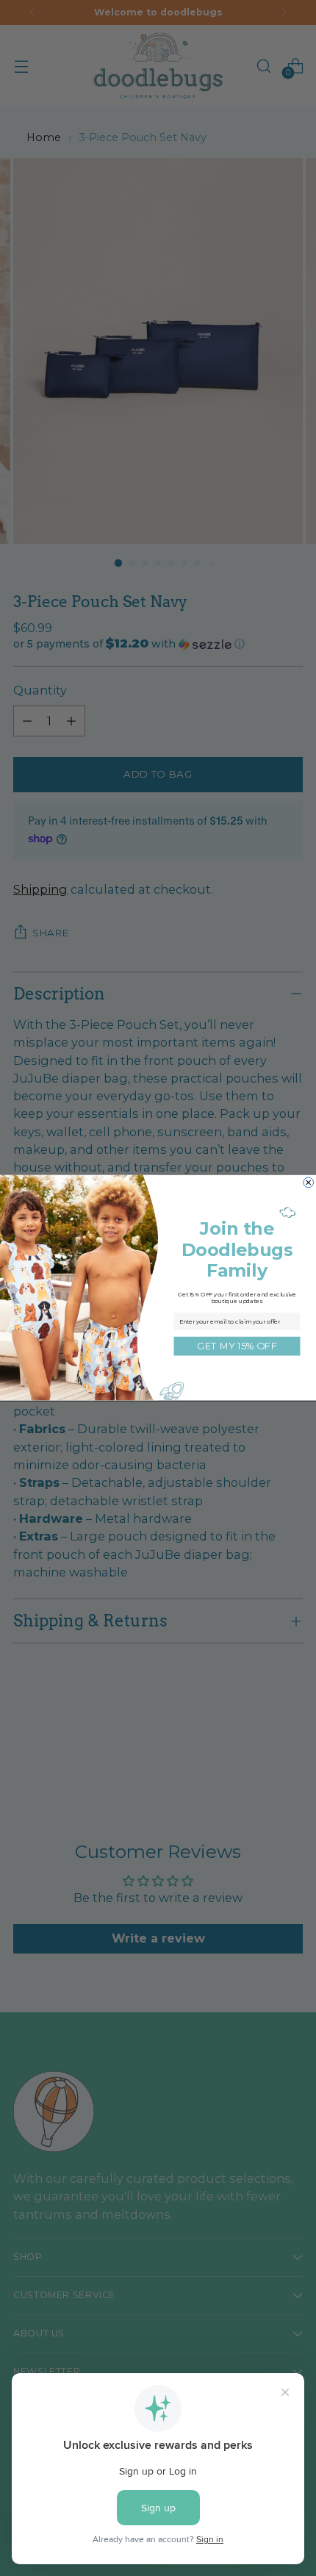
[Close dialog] (309, 1183)
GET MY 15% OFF (237, 1346)
